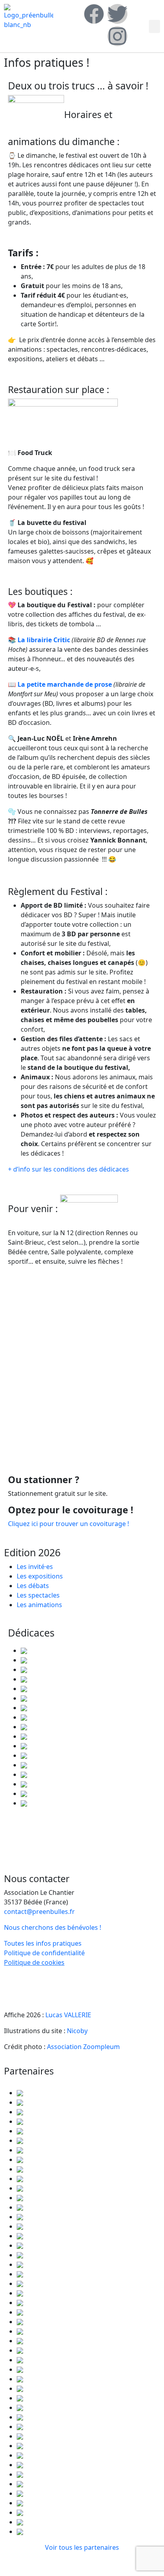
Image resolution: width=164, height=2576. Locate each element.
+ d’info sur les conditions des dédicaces (68, 1169)
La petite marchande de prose (64, 684)
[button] (154, 26)
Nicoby (77, 2031)
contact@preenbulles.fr (39, 1912)
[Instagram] (117, 36)
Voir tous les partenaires (82, 2547)
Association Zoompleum (83, 2047)
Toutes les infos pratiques (43, 1943)
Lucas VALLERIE (68, 2015)
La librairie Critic (43, 640)
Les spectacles (38, 1595)
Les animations (39, 1605)
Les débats (33, 1586)
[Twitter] (117, 14)
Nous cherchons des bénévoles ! (53, 1927)
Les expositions (40, 1576)
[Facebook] (94, 14)
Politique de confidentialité (44, 1953)
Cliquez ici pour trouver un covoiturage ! (68, 1524)
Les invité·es (35, 1567)
